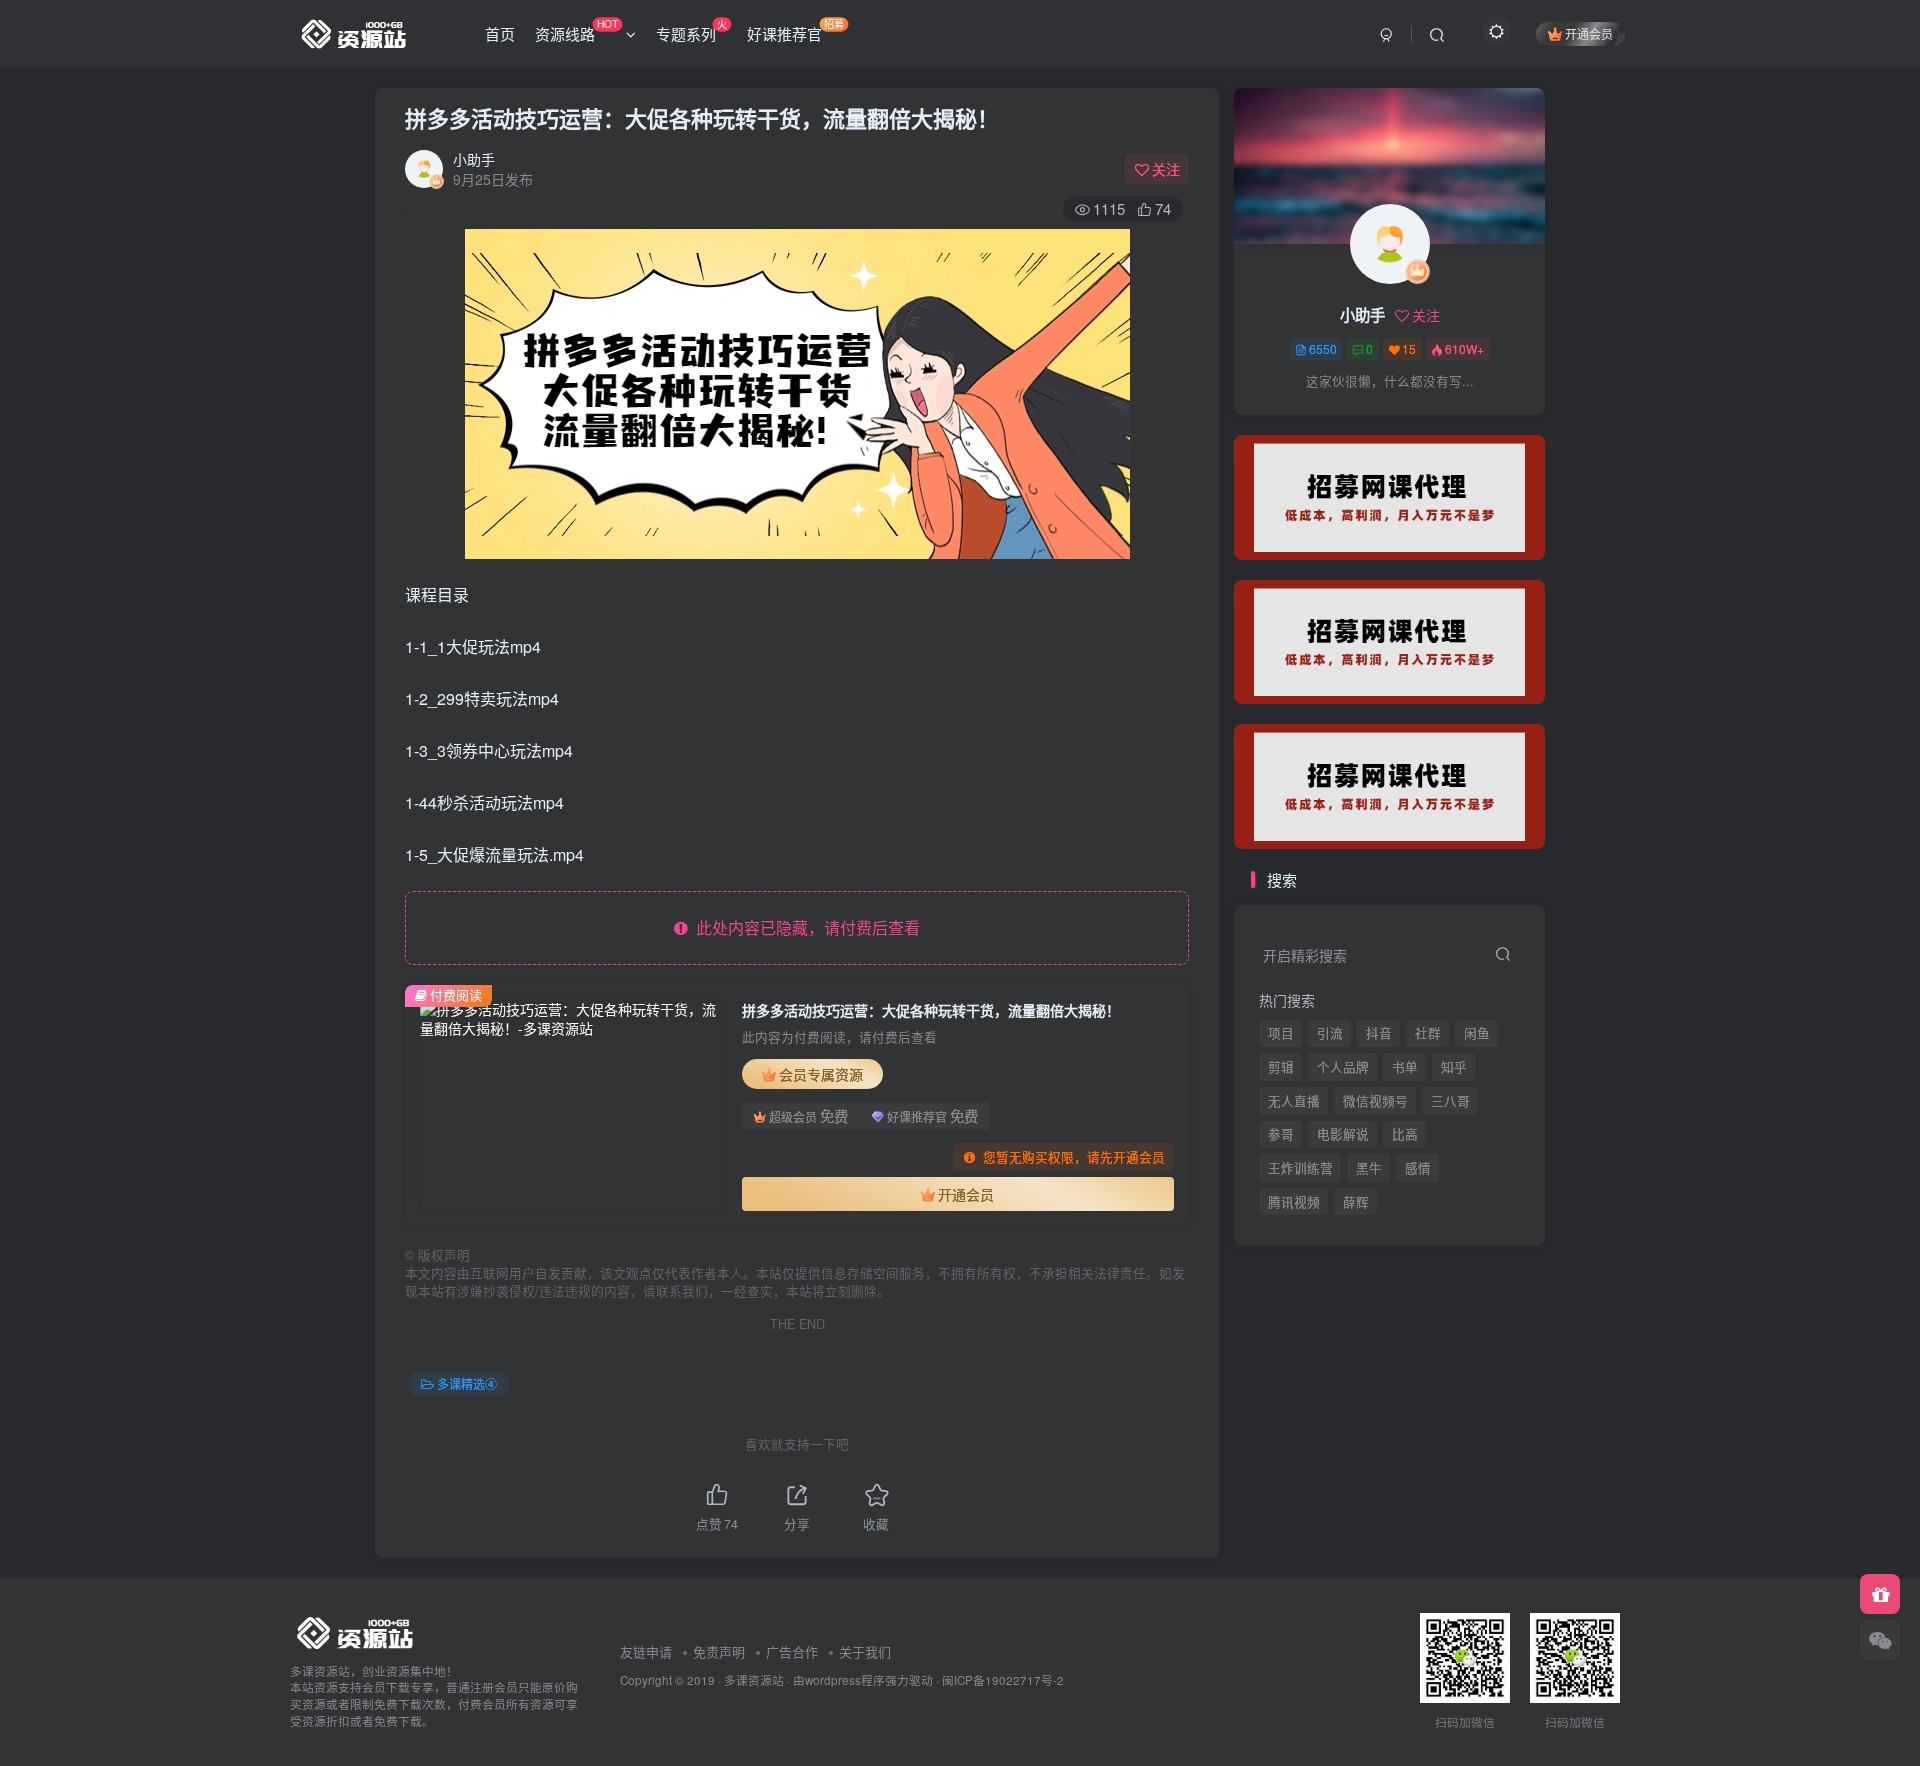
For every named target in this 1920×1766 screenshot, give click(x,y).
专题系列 (691, 30)
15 (1409, 348)
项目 (1281, 1033)
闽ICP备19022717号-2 (1003, 1680)
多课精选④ (467, 1383)
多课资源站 (754, 1680)
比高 (1405, 1134)
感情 (1418, 1168)
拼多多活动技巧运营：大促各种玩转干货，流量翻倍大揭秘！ (702, 118)
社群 (1428, 1033)
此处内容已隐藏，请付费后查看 (804, 927)
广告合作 (792, 1651)
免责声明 (719, 1651)
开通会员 (1589, 33)
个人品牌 (1343, 1067)
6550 (1323, 348)
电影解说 (1343, 1134)
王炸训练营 (1300, 1168)
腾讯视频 (1294, 421)
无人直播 (1294, 1101)
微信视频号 (1375, 1101)
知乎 (1454, 1067)
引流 (1330, 1033)
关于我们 (865, 1651)
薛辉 (1356, 421)
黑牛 (1369, 1168)
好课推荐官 (795, 30)
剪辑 (1281, 1067)
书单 (1405, 1067)
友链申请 (646, 1651)
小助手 (474, 159)
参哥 (1281, 1134)
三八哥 (1450, 1101)
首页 (500, 33)
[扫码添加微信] (1880, 1640)
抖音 (1379, 1033)
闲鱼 (1477, 1033)
